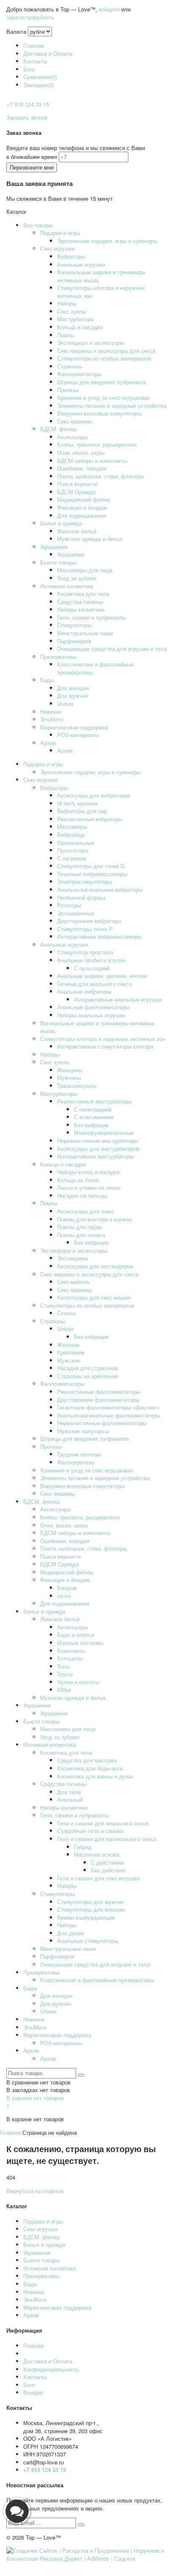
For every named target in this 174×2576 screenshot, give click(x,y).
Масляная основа (97, 1854)
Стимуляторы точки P (85, 929)
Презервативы (58, 657)
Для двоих (71, 1933)
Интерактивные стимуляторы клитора (105, 1046)
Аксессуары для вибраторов (94, 795)
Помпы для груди (79, 1227)
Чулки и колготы (78, 1682)
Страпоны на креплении (87, 1376)
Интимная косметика (67, 586)
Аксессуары (72, 437)
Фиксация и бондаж (82, 507)
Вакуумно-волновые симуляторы (99, 413)
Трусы (65, 1674)
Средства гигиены (80, 602)
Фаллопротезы (76, 1462)
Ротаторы (69, 905)
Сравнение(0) (40, 77)
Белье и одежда (61, 523)
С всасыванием (94, 1117)
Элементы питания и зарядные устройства (112, 406)
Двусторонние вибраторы (89, 921)
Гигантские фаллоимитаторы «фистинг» (108, 1407)
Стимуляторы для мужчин (91, 1902)
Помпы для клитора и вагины (94, 1219)
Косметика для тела (83, 594)
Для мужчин (73, 695)
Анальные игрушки (81, 264)
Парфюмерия (74, 641)
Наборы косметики (81, 609)
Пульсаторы (73, 850)
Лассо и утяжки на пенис (89, 1187)
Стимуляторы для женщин (91, 1909)
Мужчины (69, 1078)
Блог (29, 69)
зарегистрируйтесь (30, 17)
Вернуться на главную (35, 2191)
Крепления (71, 1352)
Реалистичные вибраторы (90, 819)
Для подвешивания (82, 515)
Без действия (108, 1870)
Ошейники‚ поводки (82, 468)
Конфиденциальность (51, 2369)
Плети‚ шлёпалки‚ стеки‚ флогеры (100, 476)
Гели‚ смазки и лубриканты (91, 617)
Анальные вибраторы (84, 991)
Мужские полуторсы (83, 1431)
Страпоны (69, 366)
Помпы (66, 335)
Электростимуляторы (84, 881)
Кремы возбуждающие (86, 1917)
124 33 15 (28, 104)
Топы (63, 1666)
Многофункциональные (104, 1132)
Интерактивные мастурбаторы (95, 1156)
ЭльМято (52, 719)
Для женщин (73, 688)
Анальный (70, 1799)
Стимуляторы (74, 625)
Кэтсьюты (70, 1658)
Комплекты (71, 1651)
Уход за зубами (77, 578)
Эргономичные (76, 913)
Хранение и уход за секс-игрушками (103, 397)
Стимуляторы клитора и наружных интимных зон (101, 292)
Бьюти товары (58, 562)
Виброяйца (71, 835)
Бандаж (67, 1588)
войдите (109, 9)
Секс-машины (74, 421)
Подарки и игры (60, 233)
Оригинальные (76, 843)
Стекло (66, 1313)
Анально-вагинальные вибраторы (100, 889)
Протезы (68, 390)
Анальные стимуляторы (88, 1941)
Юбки (64, 1690)
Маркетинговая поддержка (74, 727)
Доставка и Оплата (48, 53)
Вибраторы (71, 256)
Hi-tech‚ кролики (77, 803)
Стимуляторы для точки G (91, 866)
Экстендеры (72, 1258)
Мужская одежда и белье (90, 539)
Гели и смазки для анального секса (103, 1823)
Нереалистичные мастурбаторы (98, 1140)
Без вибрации (91, 1125)
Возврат (34, 2392)
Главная (34, 45)
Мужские (68, 1360)
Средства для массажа (87, 1760)
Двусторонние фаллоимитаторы (98, 1400)
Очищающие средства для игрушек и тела (112, 649)
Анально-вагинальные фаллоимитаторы (109, 1415)
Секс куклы (72, 311)
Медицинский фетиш (84, 499)
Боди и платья (76, 1635)
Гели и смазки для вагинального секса (107, 1839)
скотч (64, 1596)
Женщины (70, 1070)
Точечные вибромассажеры (92, 874)
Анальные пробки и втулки (91, 960)
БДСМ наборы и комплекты (92, 460)
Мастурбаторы (76, 319)
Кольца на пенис (78, 1180)
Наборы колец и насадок (88, 1172)
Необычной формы (81, 897)
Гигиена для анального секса (94, 984)
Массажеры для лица (85, 570)
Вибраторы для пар (82, 811)
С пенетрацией (93, 1109)
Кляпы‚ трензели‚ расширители (97, 444)
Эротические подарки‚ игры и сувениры (107, 241)
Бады (47, 680)
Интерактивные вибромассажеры (99, 936)
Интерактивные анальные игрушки (118, 999)
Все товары (38, 225)
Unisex (65, 703)
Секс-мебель (73, 1282)
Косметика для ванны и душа (95, 1776)
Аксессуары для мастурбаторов (98, 1149)
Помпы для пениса (81, 1235)
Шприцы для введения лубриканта (101, 382)
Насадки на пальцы (82, 1195)
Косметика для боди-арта (90, 1768)
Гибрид (83, 1847)
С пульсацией (92, 968)
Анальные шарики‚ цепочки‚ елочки (102, 976)
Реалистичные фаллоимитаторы (99, 1392)
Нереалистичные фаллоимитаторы (102, 1423)
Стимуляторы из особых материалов (104, 358)
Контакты (35, 61)
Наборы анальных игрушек (91, 1015)
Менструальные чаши (85, 633)
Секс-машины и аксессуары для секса (106, 351)
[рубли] (40, 31)
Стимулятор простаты (85, 952)
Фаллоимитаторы (79, 374)
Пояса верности (77, 484)
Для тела (69, 1792)
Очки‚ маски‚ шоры (81, 452)
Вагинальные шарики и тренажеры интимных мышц (101, 276)
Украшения (54, 547)
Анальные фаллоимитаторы (93, 1007)
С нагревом (72, 858)
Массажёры (72, 826)
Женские (68, 1345)
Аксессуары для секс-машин (94, 1297)
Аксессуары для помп (85, 1211)
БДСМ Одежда (76, 492)
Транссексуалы (77, 1086)
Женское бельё (77, 531)
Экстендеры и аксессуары (91, 343)
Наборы (67, 303)
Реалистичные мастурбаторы (94, 1101)
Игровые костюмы (80, 1643)
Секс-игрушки (57, 248)
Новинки (51, 712)
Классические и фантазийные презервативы (95, 668)
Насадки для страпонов (87, 1368)
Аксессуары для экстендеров (95, 1266)
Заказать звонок (27, 117)
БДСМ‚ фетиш (58, 429)
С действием (107, 1862)
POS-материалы (78, 735)
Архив (48, 743)
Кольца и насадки (80, 327)
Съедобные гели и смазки (90, 1831)
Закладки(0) (38, 85)
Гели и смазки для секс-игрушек (98, 1878)
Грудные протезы (79, 1454)
